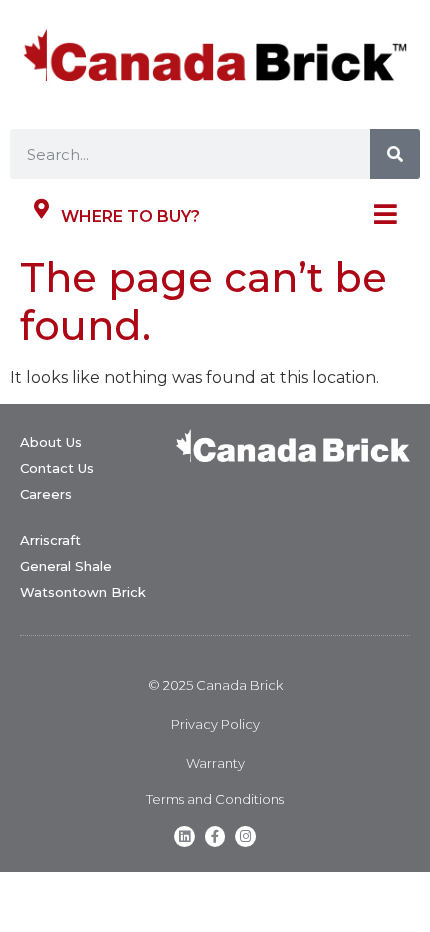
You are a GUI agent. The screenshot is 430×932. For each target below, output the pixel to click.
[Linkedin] (184, 836)
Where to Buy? (130, 216)
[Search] (395, 154)
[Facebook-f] (215, 836)
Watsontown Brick (83, 592)
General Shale (66, 566)
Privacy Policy (215, 724)
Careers (46, 494)
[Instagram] (245, 836)
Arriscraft (50, 540)
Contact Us (57, 468)
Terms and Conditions (215, 799)
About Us (51, 442)
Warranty (215, 763)
